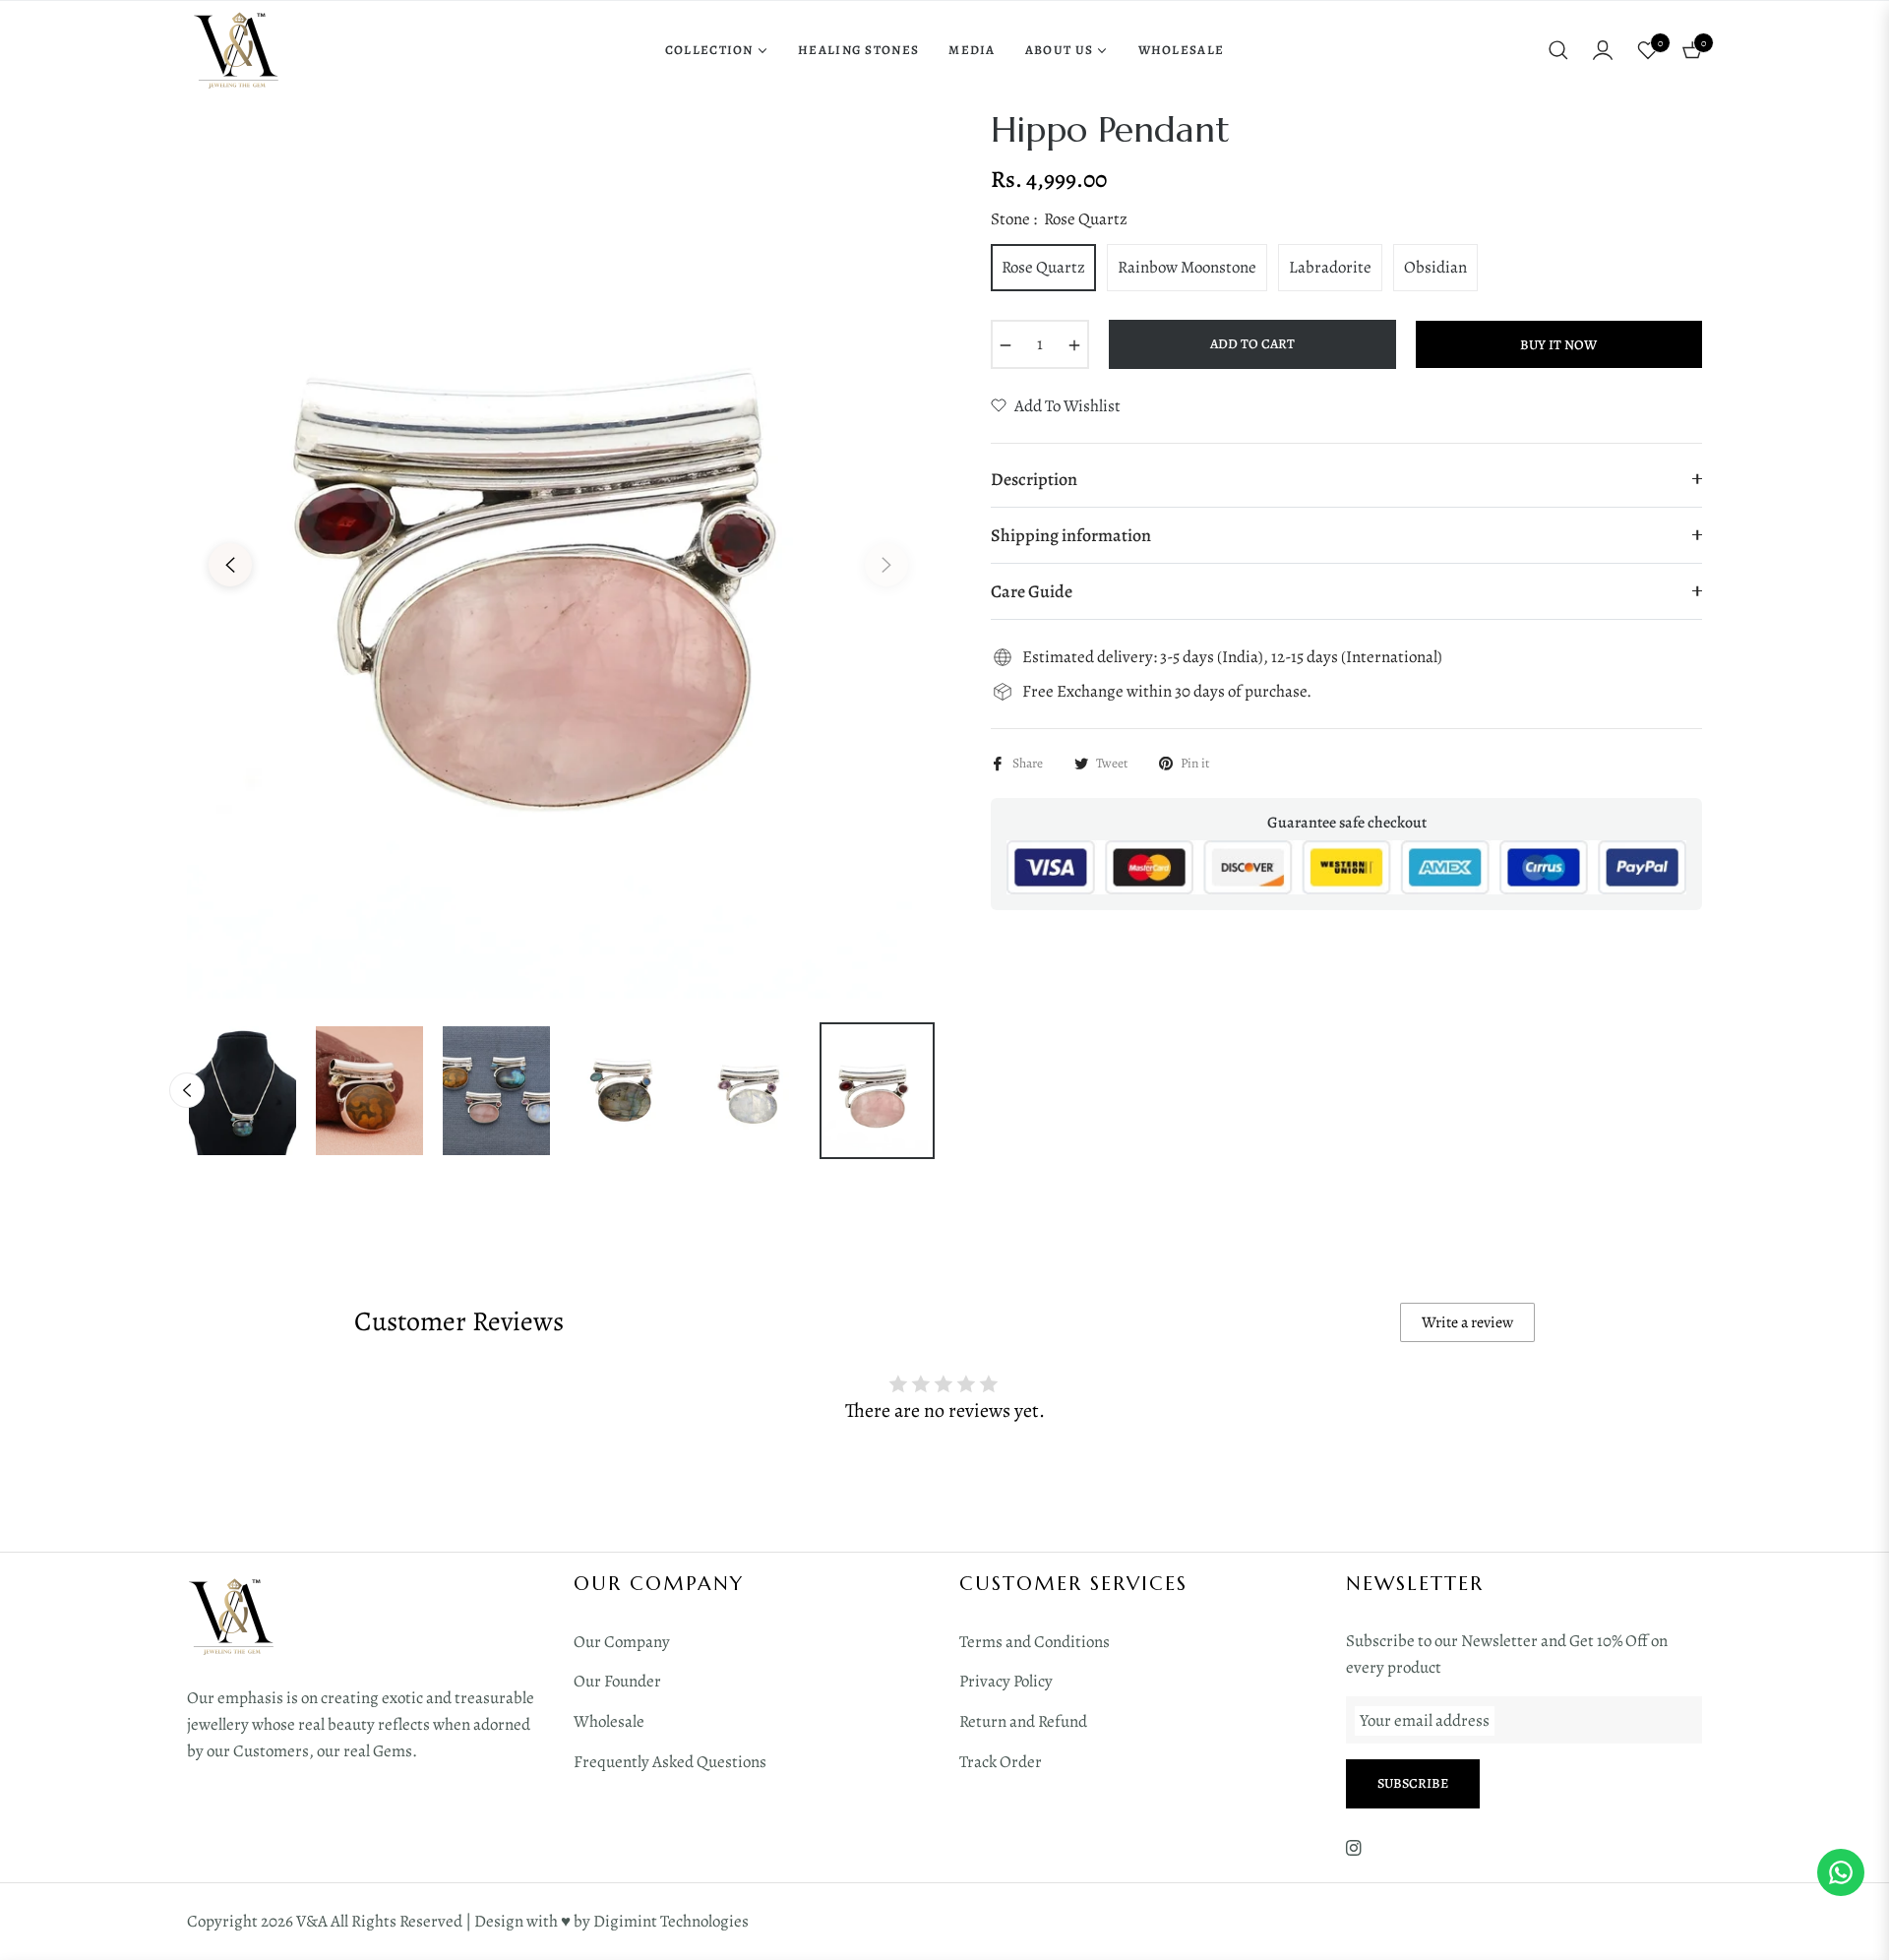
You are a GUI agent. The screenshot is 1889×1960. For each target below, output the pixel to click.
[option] (558, 553)
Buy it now (1558, 345)
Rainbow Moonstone (1187, 267)
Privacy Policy (1006, 1681)
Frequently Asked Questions (670, 1762)
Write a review (1467, 1322)
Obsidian (1435, 267)
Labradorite (1330, 267)
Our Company (622, 1642)
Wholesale (609, 1721)
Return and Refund (1023, 1721)
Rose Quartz (1043, 267)
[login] (1603, 50)
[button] (1558, 50)
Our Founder (617, 1681)
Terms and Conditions (1035, 1642)
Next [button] (886, 565)
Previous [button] (230, 565)
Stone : (1059, 219)
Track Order (1001, 1762)
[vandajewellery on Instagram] (1354, 1847)
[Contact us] (1841, 1872)
